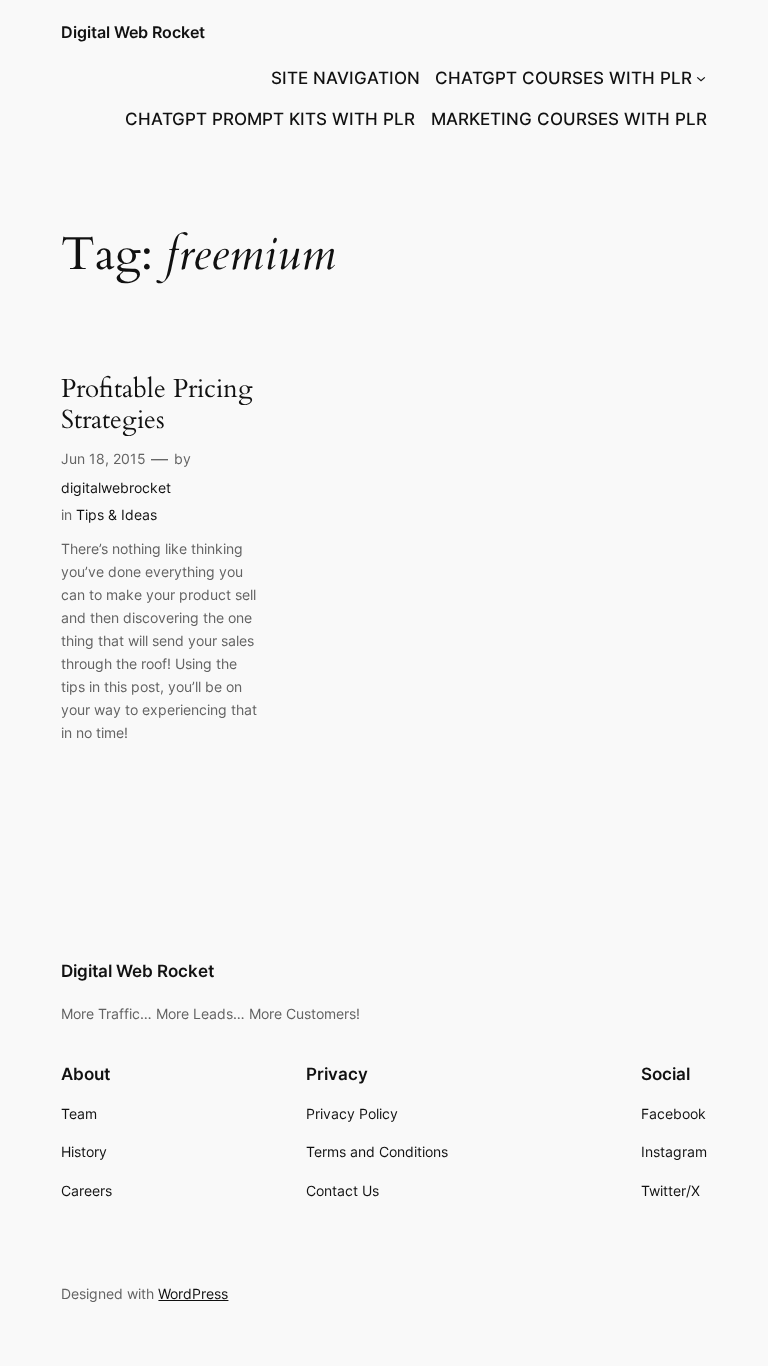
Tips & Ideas (116, 514)
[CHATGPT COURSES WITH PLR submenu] (701, 78)
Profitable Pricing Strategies (157, 405)
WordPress (193, 1293)
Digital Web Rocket (133, 32)
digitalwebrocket (116, 487)
